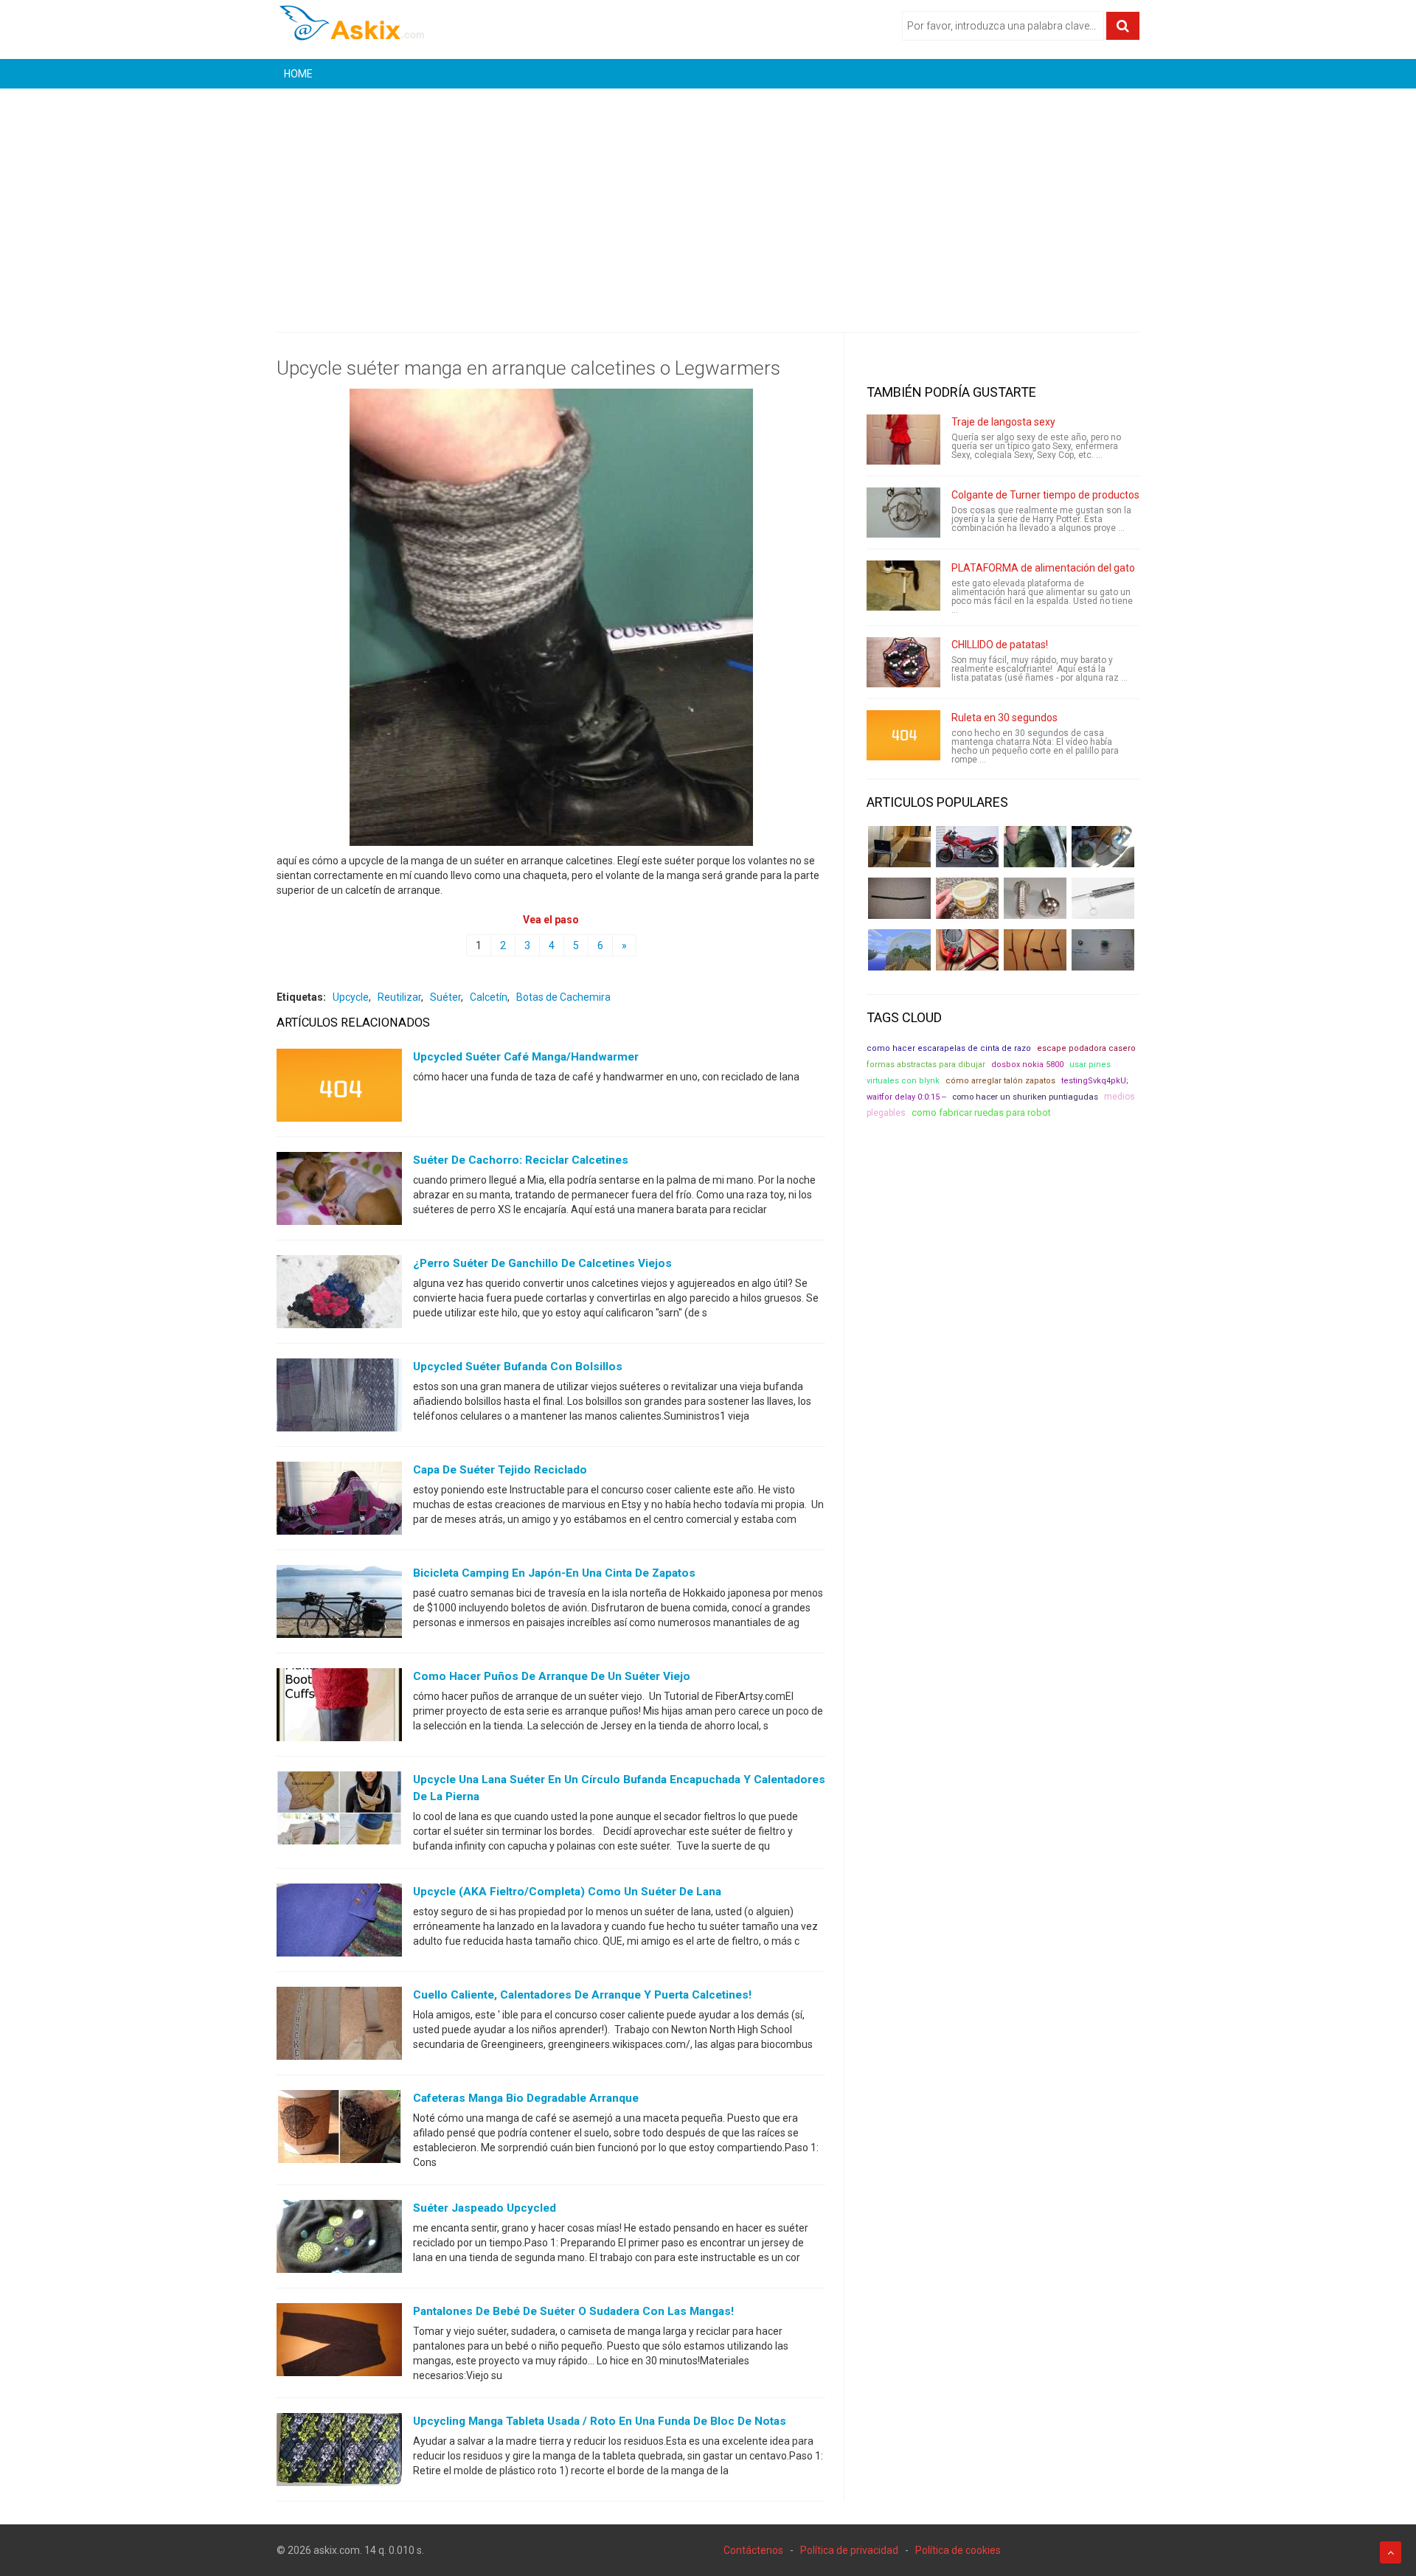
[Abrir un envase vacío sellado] (967, 898)
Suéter (445, 997)
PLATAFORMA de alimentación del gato (1043, 568)
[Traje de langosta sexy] (903, 440)
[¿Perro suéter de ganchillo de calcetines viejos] (339, 1295)
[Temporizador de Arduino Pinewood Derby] (899, 847)
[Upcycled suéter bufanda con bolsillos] (339, 1398)
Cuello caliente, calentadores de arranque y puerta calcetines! (582, 1995)
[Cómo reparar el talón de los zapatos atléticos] (1035, 847)
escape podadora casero (1086, 1048)
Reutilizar (399, 997)
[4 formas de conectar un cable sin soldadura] (1035, 950)
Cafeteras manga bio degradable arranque (526, 2098)
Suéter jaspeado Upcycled (485, 2208)
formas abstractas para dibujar (926, 1065)
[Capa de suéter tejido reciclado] (339, 1501)
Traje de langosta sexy (1003, 422)
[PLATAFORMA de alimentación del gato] (903, 586)
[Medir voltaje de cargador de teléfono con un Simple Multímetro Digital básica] (967, 950)
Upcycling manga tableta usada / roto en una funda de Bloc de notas (600, 2421)
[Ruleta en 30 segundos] (903, 735)
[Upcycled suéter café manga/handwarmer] (339, 1089)
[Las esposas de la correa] (899, 898)
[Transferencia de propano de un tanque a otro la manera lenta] (1103, 847)
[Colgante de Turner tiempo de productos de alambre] (903, 513)
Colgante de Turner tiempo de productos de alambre (1073, 495)
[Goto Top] (1391, 2552)
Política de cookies (958, 2550)
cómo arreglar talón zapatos (1000, 1081)
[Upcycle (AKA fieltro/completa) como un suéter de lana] (339, 1923)
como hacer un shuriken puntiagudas (1025, 1097)
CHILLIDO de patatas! (1000, 645)
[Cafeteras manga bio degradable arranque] (339, 2130)
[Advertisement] (708, 199)
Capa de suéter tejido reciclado (500, 1470)
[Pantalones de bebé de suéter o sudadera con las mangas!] (339, 2343)
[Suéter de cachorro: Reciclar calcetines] (339, 1192)
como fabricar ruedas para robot (981, 1112)
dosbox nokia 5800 (1027, 1065)
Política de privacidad (849, 2550)
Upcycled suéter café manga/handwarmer (526, 1057)
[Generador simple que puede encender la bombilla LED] (1103, 950)
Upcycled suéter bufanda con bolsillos (518, 1367)
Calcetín (489, 997)
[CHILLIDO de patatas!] (903, 662)
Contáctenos (753, 2550)
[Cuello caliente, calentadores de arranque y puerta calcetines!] (339, 2027)
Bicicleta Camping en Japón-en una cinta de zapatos (554, 1573)
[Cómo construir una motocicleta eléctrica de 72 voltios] (967, 847)
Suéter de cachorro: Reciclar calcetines (521, 1160)
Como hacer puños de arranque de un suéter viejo (552, 1676)
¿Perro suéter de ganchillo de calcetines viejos (542, 1263)
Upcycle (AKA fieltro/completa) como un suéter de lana (567, 1892)
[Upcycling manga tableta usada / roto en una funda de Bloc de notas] (339, 2453)
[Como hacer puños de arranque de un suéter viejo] (339, 1708)
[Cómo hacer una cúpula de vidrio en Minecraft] (899, 950)
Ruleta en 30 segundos (1004, 718)
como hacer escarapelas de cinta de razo (949, 1048)
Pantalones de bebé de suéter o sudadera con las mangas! (573, 2311)
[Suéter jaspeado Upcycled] (339, 2240)
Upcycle (351, 997)
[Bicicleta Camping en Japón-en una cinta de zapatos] (339, 1605)
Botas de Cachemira (563, 997)
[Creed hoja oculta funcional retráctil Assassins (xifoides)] (1103, 898)
